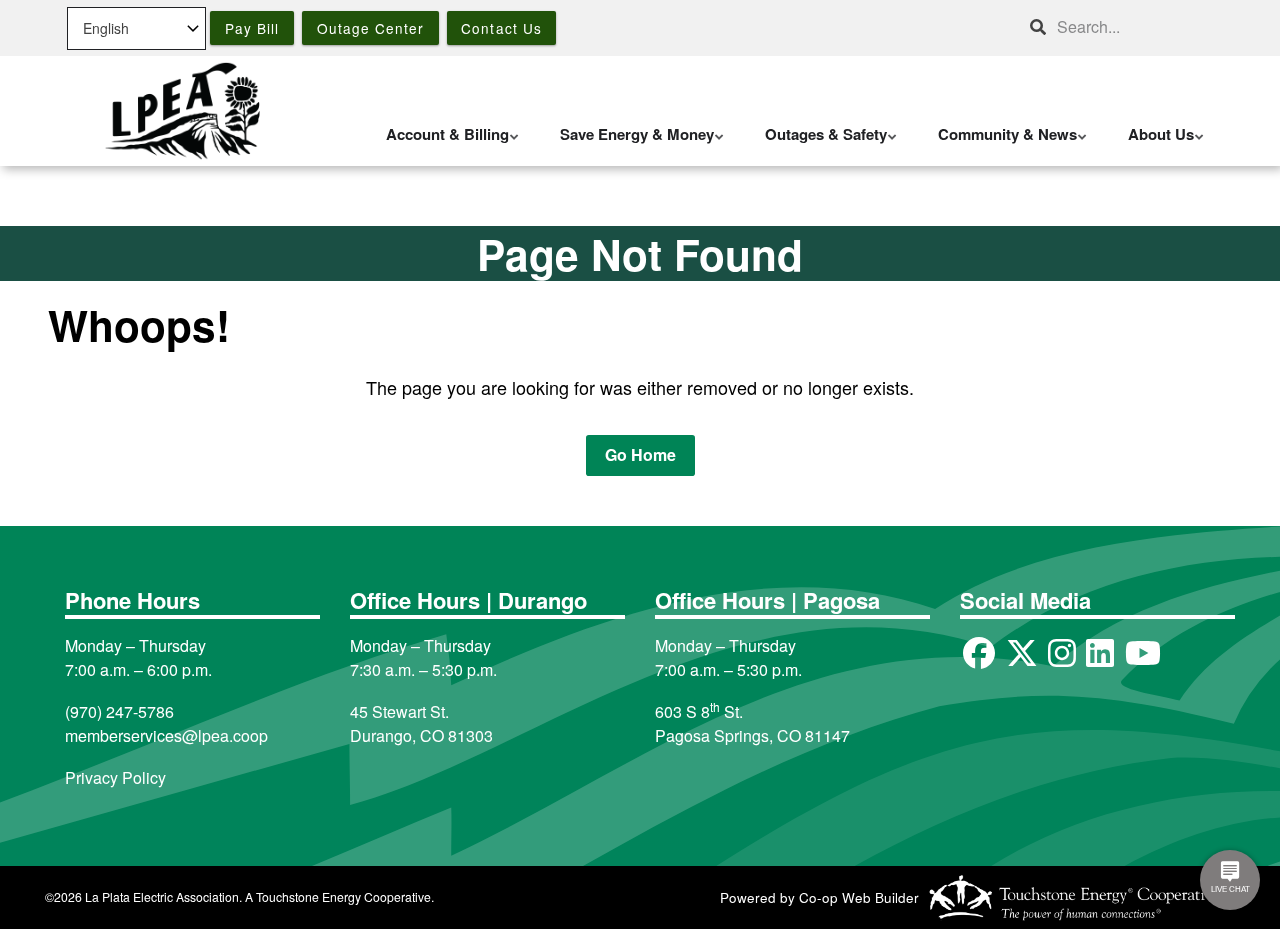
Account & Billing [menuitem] (442, 144)
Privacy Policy (115, 777)
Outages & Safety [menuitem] (821, 144)
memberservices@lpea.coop (166, 735)
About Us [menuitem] (1156, 144)
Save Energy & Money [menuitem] (632, 144)
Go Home (640, 454)
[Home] (182, 111)
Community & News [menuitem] (1002, 144)
